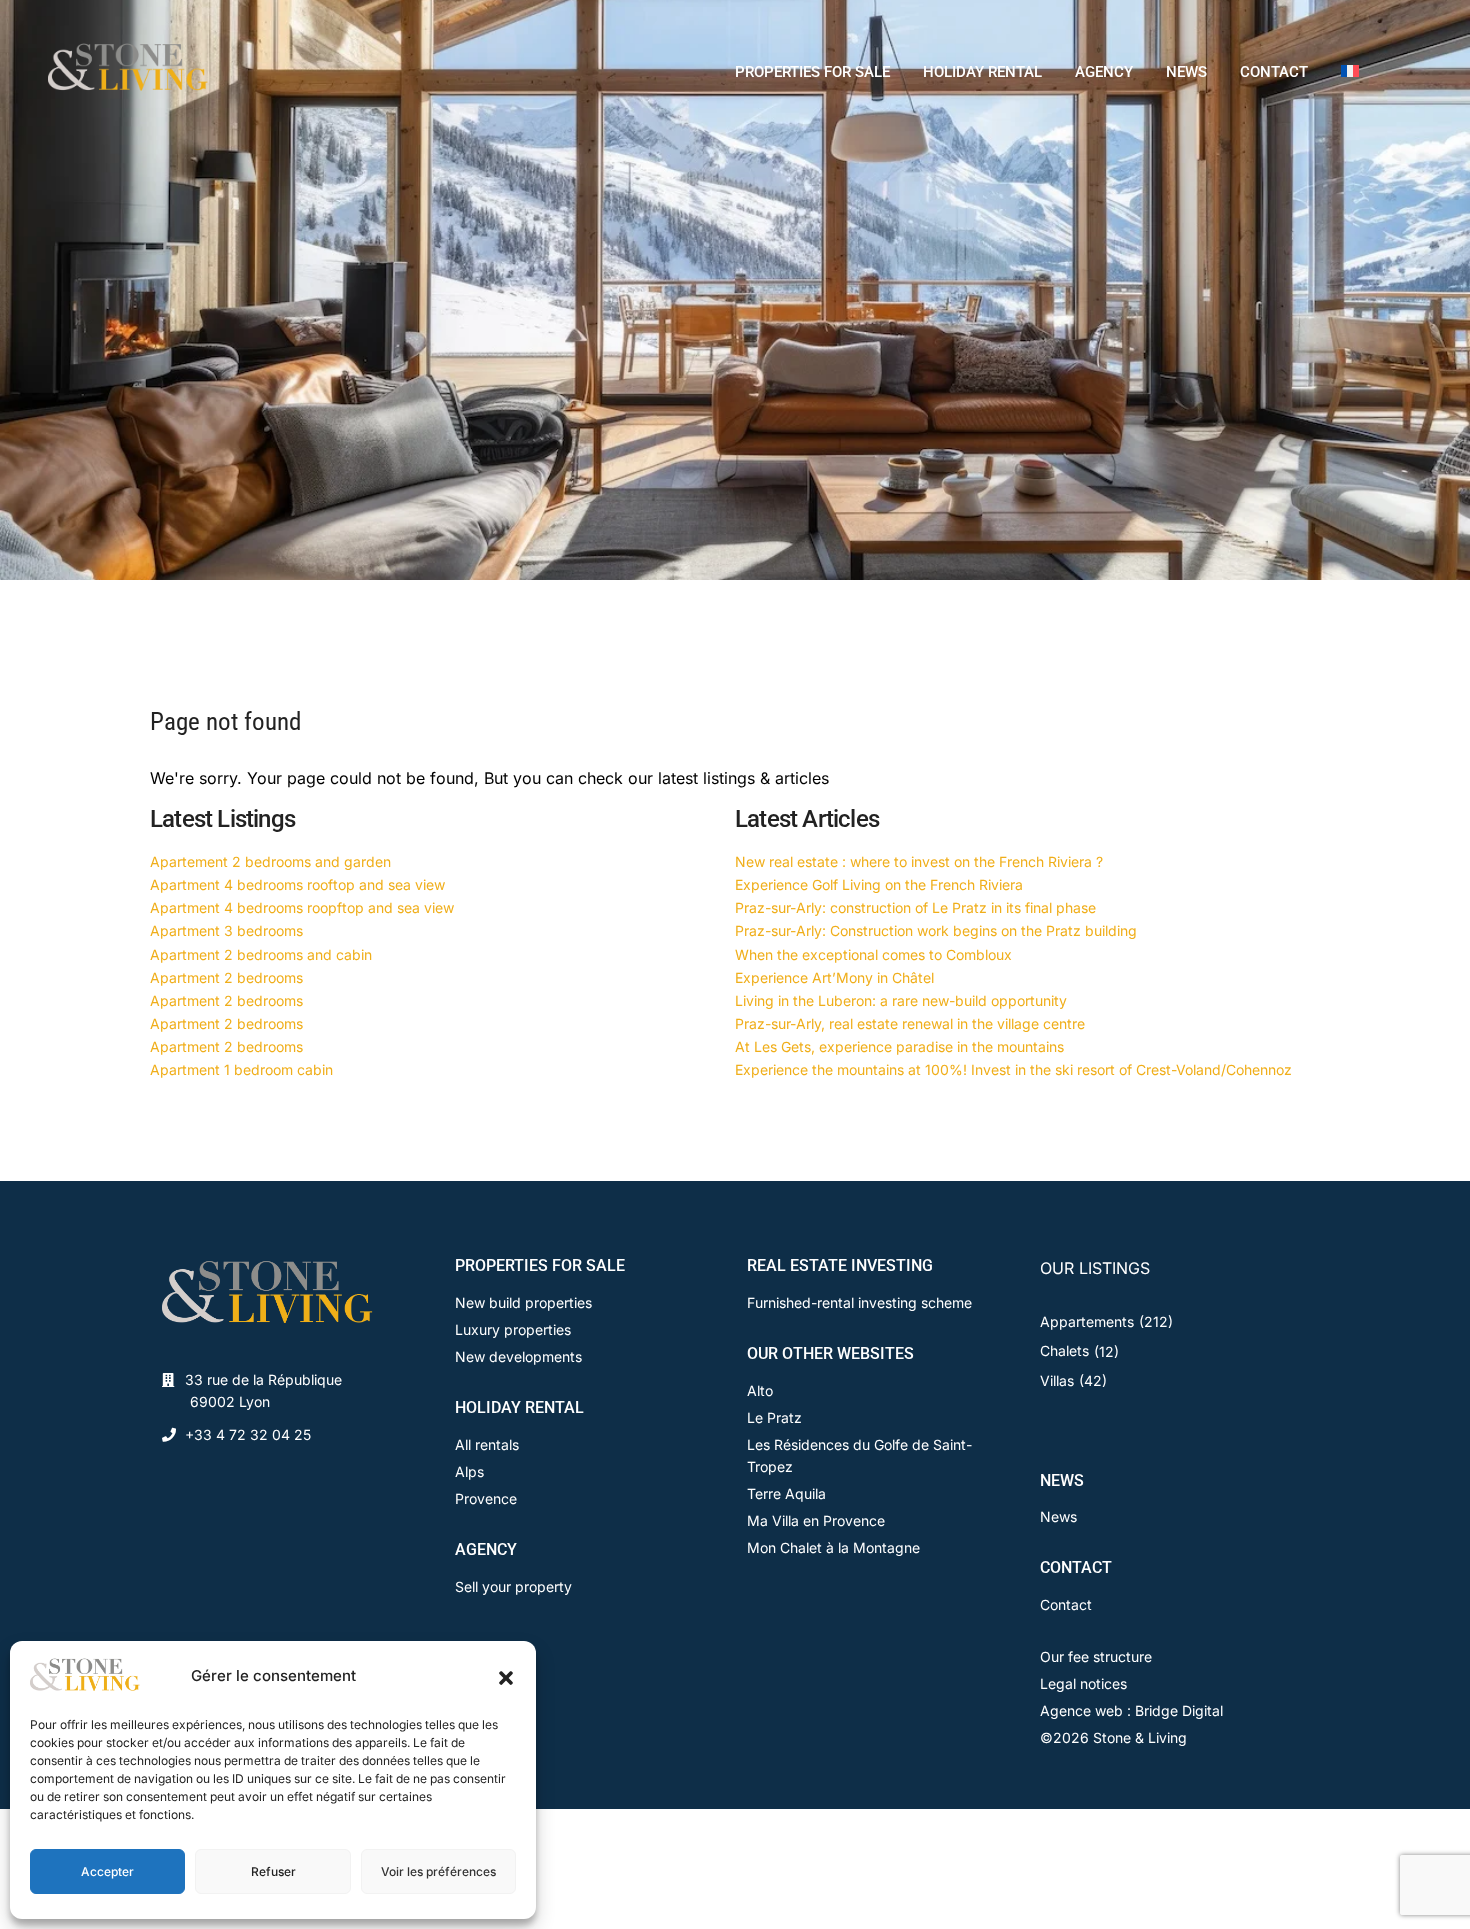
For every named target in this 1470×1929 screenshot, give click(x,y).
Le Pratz (774, 1417)
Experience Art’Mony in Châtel (834, 977)
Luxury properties (513, 1329)
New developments (518, 1356)
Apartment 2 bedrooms (226, 977)
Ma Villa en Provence (816, 1520)
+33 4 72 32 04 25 (248, 1434)
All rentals (487, 1444)
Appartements (1087, 1321)
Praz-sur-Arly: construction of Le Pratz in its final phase (915, 907)
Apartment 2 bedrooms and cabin (261, 954)
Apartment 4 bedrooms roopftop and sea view (302, 907)
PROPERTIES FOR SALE (812, 72)
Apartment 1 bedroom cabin (241, 1069)
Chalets (1064, 1350)
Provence (486, 1498)
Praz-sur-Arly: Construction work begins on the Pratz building (936, 930)
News (1058, 1516)
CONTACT (1274, 72)
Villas (1057, 1380)
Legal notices (1083, 1683)
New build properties (523, 1302)
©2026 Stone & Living (1113, 1737)
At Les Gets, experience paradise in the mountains (899, 1046)
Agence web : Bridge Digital (1131, 1710)
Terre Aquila (786, 1493)
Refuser (273, 1871)
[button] (506, 1676)
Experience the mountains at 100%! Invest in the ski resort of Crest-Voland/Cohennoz (1013, 1069)
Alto (760, 1390)
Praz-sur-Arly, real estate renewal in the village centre (910, 1023)
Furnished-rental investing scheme (859, 1302)
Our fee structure (1096, 1656)
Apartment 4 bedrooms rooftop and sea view (297, 884)
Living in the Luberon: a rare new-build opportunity (901, 1000)
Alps (469, 1471)
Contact (1066, 1604)
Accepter (107, 1871)
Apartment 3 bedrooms (226, 930)
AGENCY (1104, 72)
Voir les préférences (438, 1871)
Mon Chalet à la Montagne (833, 1547)
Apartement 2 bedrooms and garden (270, 861)
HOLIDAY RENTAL (982, 72)
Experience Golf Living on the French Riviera (879, 884)
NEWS (1186, 72)
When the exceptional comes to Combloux (873, 954)
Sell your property (513, 1586)
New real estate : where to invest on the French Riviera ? (919, 861)
